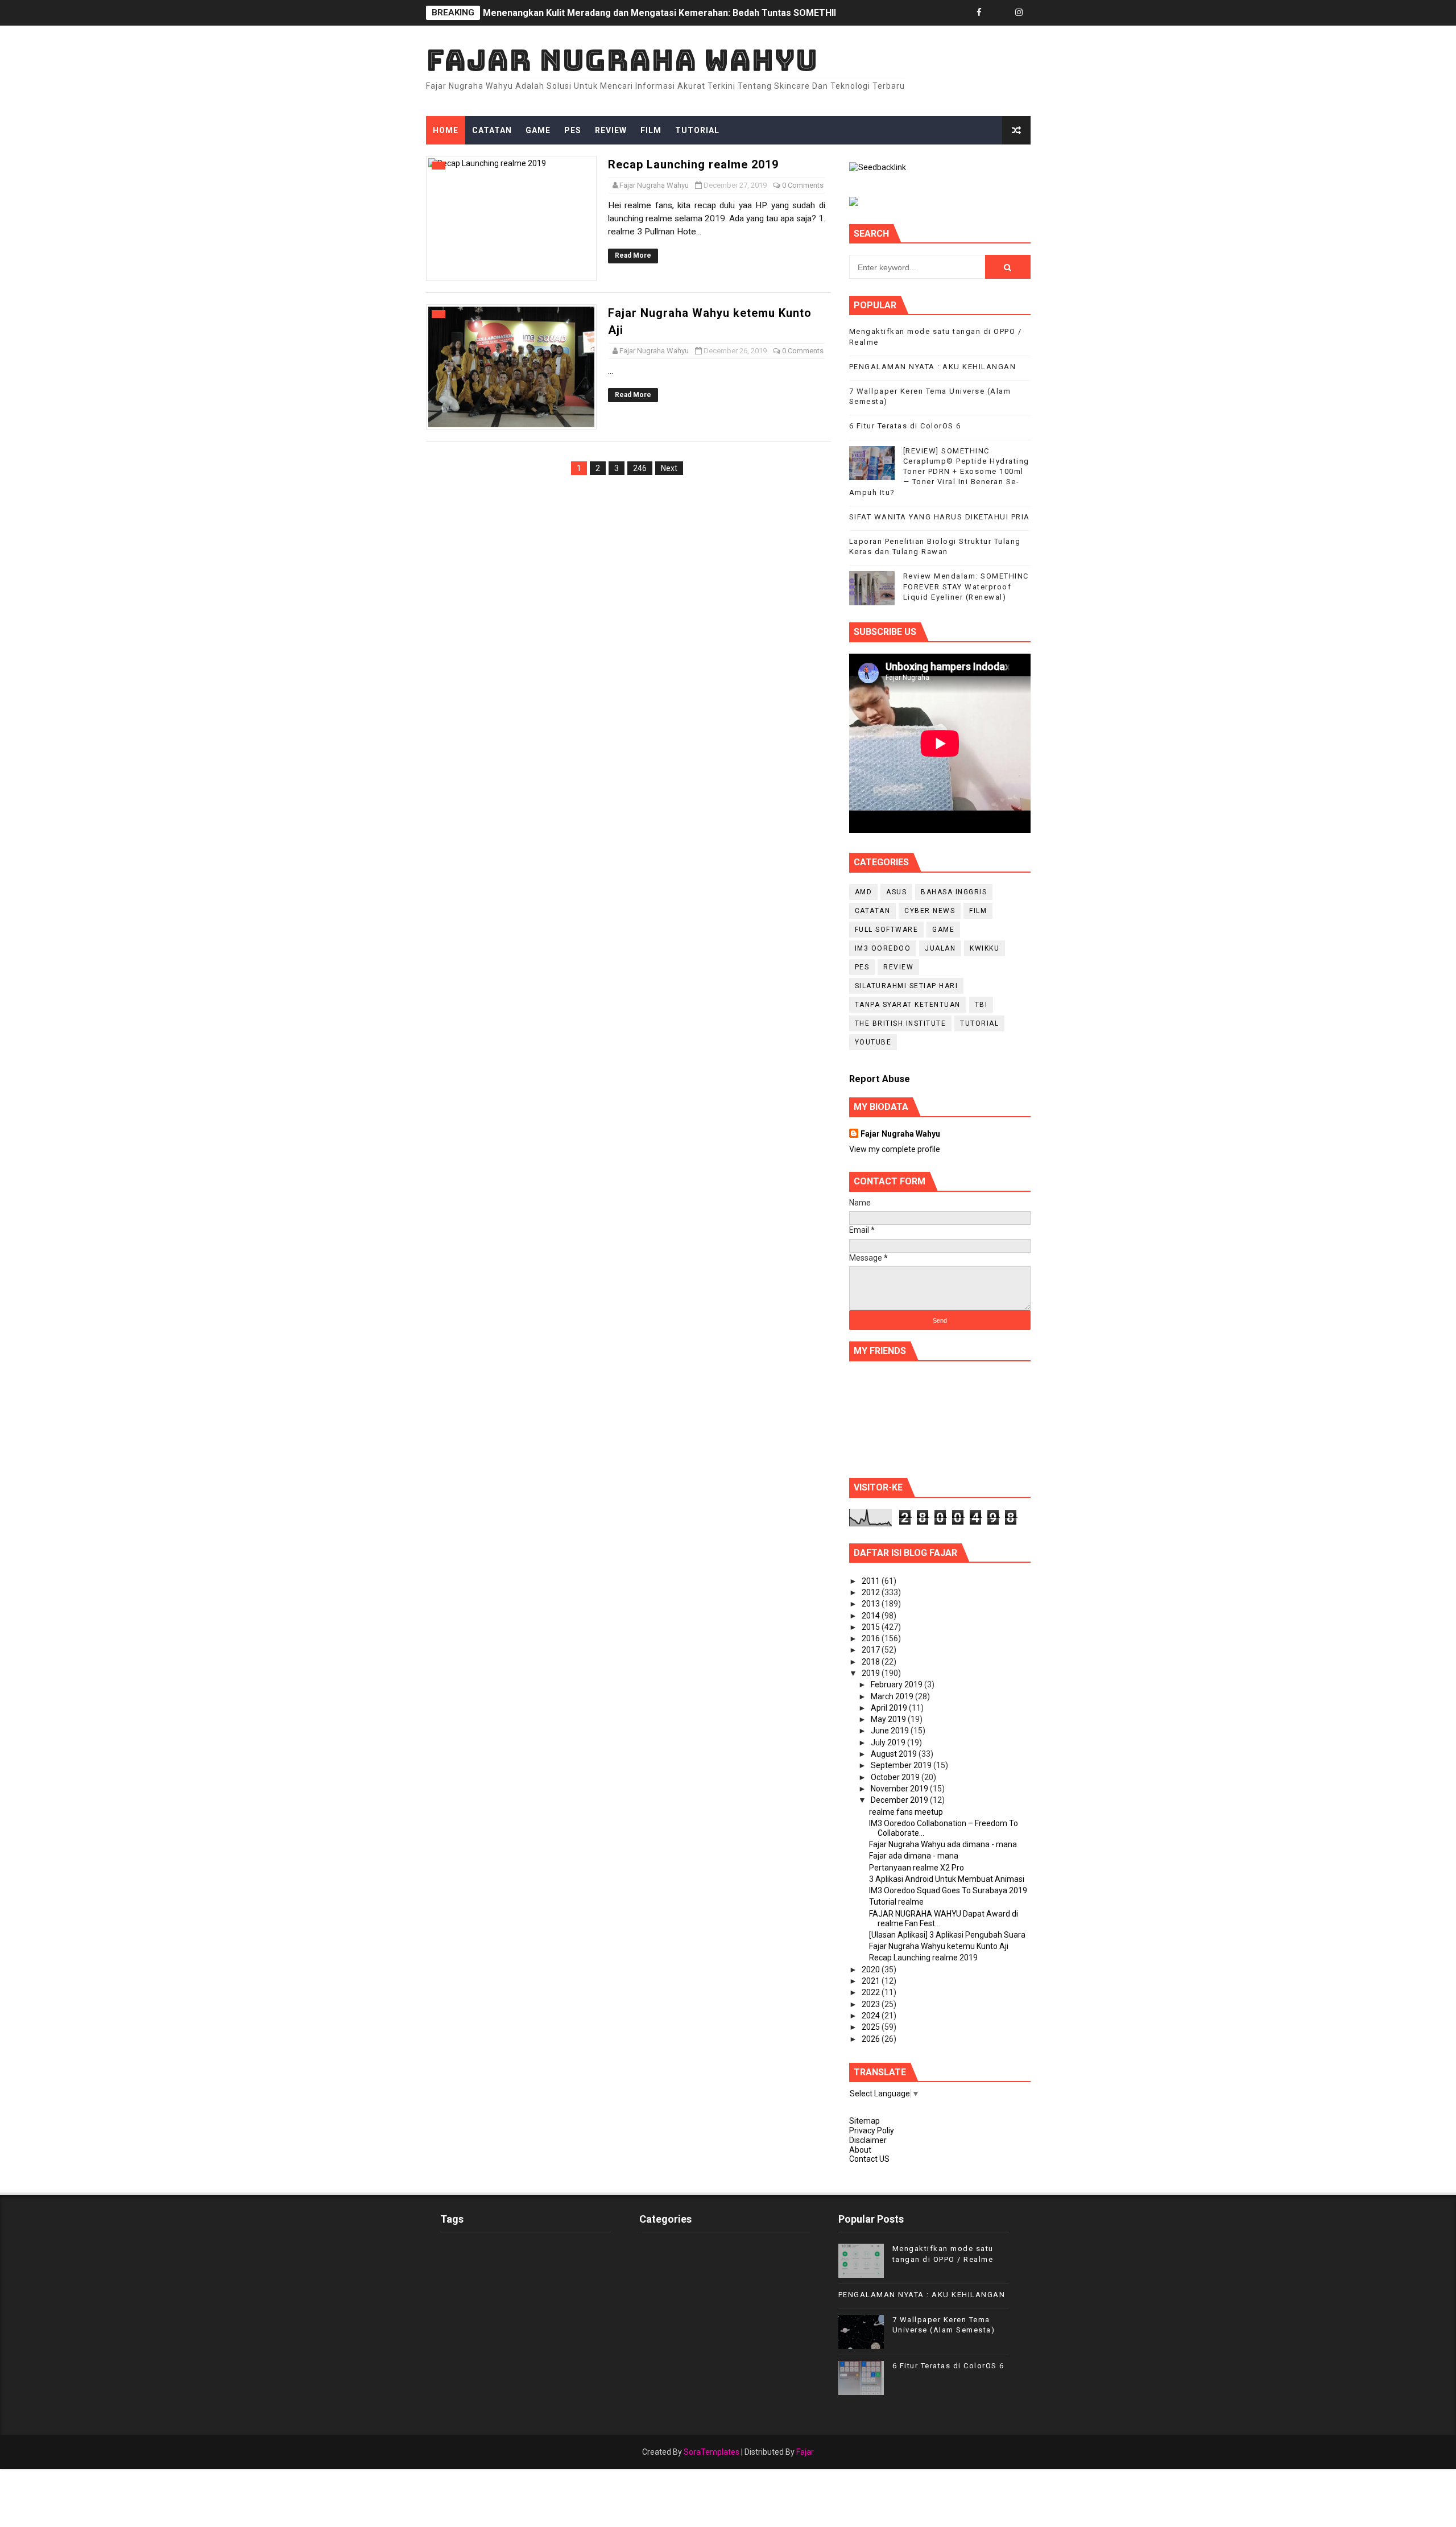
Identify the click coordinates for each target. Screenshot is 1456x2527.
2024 (872, 2016)
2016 (872, 1638)
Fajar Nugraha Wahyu (622, 60)
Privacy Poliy (872, 2130)
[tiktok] (999, 13)
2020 (872, 1969)
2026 (872, 2039)
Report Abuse (880, 1079)
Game (538, 130)
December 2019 (900, 1800)
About (860, 2150)
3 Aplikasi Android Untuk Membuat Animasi (947, 1879)
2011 (872, 1581)
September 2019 (902, 1765)
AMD (864, 892)
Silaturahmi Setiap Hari (907, 986)
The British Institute (901, 1023)
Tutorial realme (896, 1902)
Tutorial (697, 130)
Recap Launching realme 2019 (693, 164)
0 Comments (803, 185)
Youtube (873, 1042)
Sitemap (864, 2121)
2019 (872, 1673)
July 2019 (889, 1743)
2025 (872, 2027)
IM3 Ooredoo (883, 948)
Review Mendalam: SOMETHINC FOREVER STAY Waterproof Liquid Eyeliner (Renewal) (665, 13)
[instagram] (1019, 13)
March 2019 (893, 1696)
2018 (872, 1662)
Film (651, 130)
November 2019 (900, 1789)
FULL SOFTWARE (887, 930)
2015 (872, 1627)
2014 (872, 1616)
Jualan (940, 948)
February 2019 (897, 1684)
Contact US (869, 2159)
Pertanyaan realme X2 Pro (917, 1868)
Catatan (492, 130)
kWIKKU (985, 948)
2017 (872, 1650)
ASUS (896, 892)
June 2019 (891, 1731)
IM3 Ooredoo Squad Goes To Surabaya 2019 (948, 1890)
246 (640, 468)
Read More (633, 255)
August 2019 (895, 1754)
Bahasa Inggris (954, 892)
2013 (872, 1604)
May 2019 (889, 1719)
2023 (872, 2004)
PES (573, 130)
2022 (872, 1992)
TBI (981, 1005)
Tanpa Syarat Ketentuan (908, 1005)
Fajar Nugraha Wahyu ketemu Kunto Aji (939, 1946)
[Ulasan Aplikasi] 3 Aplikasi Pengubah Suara (947, 1935)
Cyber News (930, 911)
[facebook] (979, 13)
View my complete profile (895, 1149)
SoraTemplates (712, 2452)
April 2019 (890, 1708)
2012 (872, 1592)
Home (446, 130)
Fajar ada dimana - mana (914, 1856)
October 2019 (896, 1777)
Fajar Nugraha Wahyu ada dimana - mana (943, 1844)
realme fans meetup (906, 1812)
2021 (872, 1981)
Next (669, 468)
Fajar (805, 2452)
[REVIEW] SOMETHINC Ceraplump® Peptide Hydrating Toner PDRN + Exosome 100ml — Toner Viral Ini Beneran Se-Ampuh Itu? (939, 472)
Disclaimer (868, 2140)
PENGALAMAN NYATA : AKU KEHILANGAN (933, 367)
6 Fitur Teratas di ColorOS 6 (905, 426)
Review (611, 130)
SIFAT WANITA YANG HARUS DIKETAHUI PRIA (940, 517)
